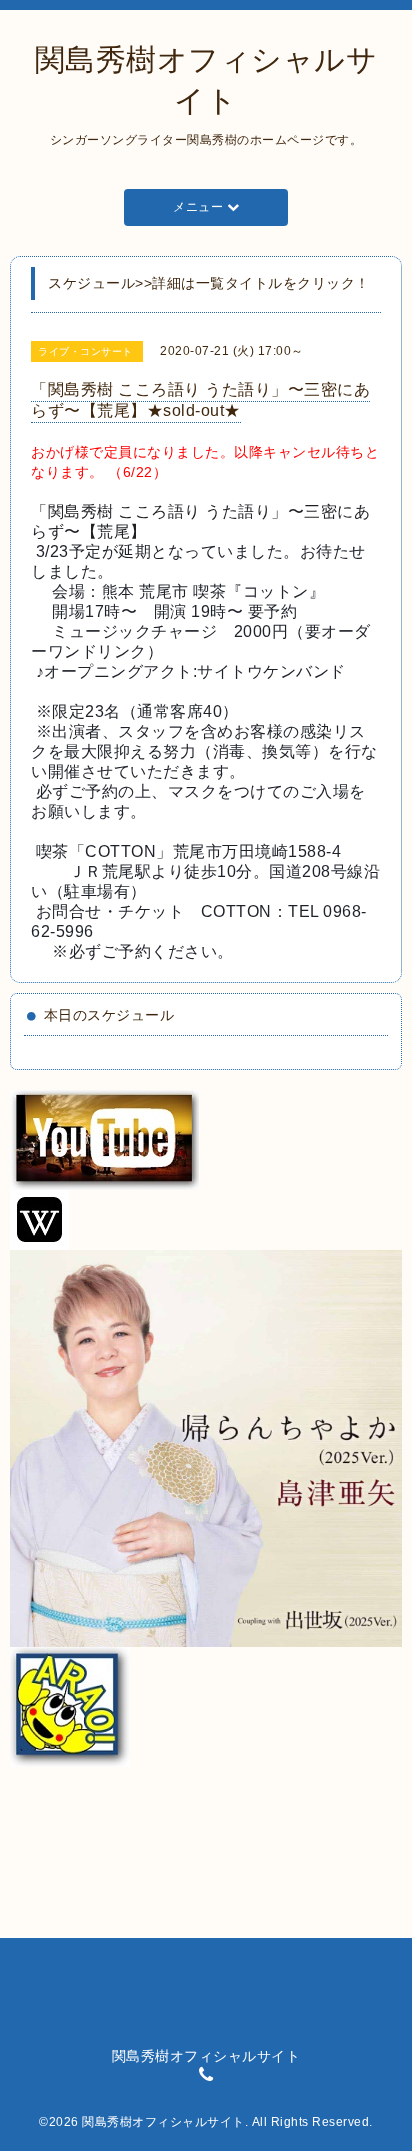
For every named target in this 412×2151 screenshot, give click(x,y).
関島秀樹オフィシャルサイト (163, 2122)
